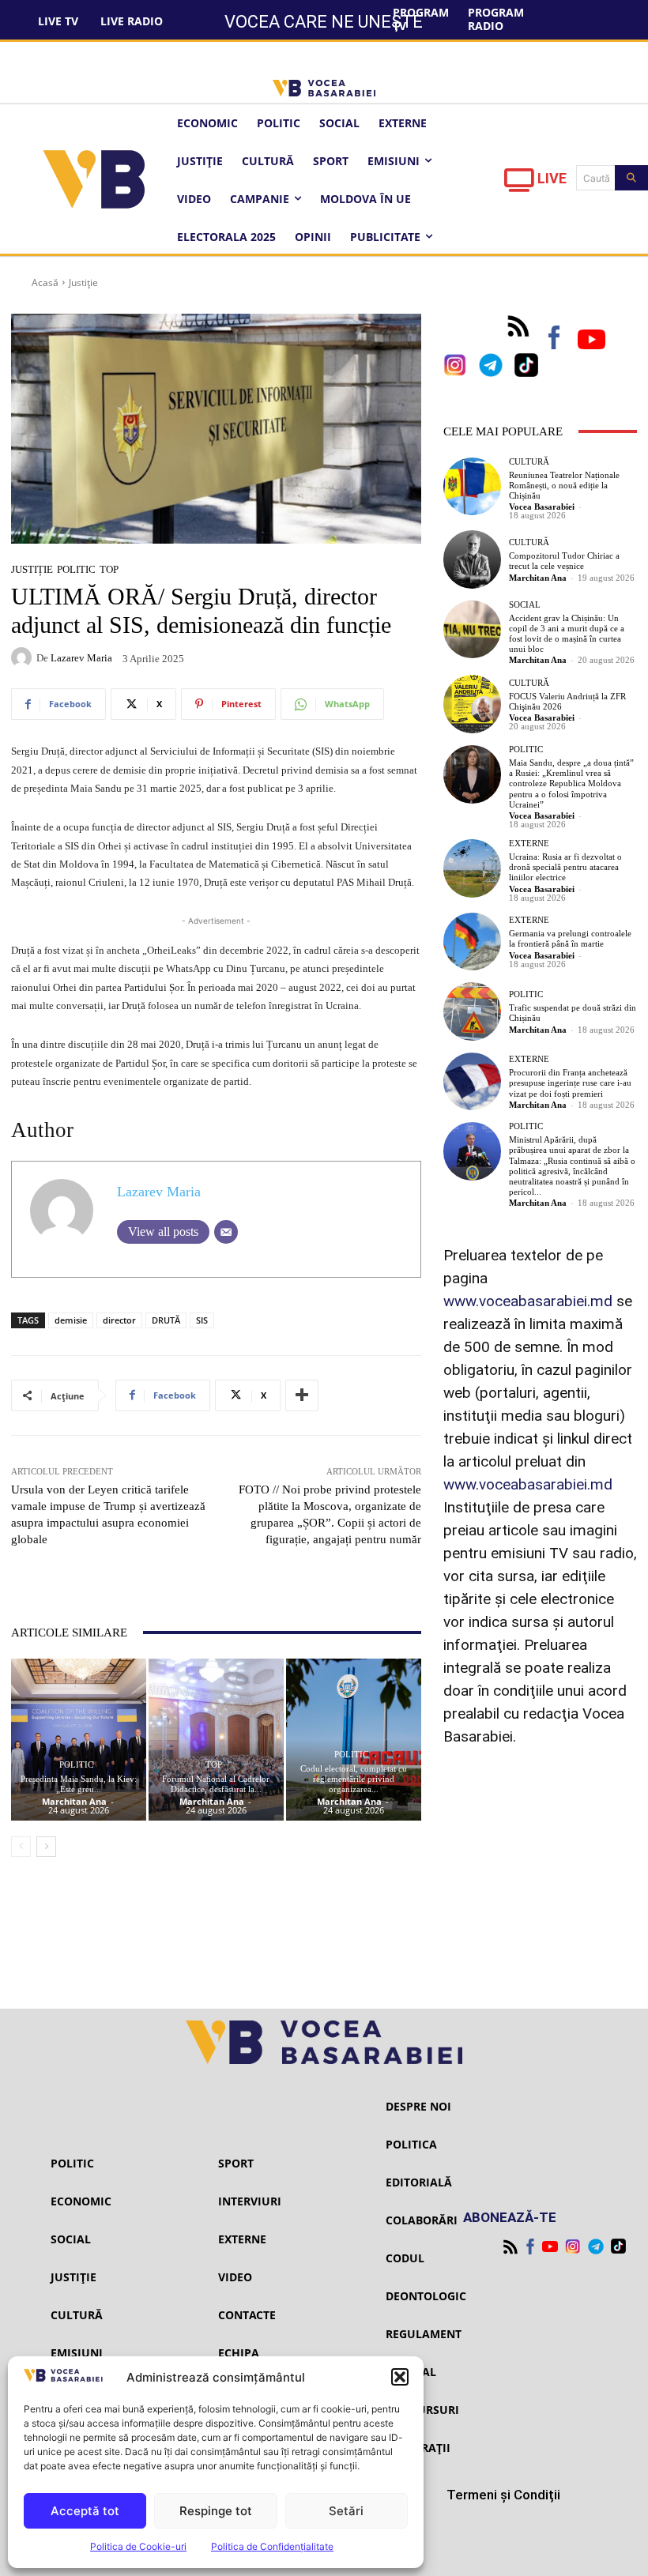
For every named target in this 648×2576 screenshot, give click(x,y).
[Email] (226, 1232)
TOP (109, 569)
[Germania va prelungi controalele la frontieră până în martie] (473, 942)
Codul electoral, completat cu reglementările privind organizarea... (354, 1779)
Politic (76, 569)
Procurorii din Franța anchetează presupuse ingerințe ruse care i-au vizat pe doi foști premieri (570, 1083)
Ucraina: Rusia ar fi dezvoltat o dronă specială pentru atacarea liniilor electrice (565, 867)
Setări (346, 2511)
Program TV (421, 19)
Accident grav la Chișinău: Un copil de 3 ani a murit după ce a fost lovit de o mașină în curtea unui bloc (567, 634)
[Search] (631, 178)
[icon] (519, 185)
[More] (302, 1395)
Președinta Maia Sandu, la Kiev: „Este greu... (79, 1784)
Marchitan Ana (74, 1801)
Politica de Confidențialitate (272, 2546)
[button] (400, 2377)
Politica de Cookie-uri (138, 2546)
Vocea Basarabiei (542, 507)
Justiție (83, 282)
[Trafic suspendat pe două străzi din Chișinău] (473, 1011)
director (119, 1320)
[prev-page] (21, 1847)
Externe (529, 844)
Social (525, 605)
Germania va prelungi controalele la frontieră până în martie (570, 938)
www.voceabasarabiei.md (528, 1301)
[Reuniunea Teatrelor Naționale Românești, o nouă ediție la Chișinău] (473, 487)
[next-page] (46, 1847)
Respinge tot (216, 2511)
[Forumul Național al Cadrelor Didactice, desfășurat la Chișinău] (216, 1740)
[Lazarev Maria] (24, 657)
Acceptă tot (85, 2511)
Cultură (529, 462)
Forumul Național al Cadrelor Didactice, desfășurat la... (216, 1784)
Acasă (45, 282)
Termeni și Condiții (503, 2495)
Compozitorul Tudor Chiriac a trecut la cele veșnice (564, 561)
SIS (202, 1320)
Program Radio (496, 19)
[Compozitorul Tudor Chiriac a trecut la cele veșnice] (473, 559)
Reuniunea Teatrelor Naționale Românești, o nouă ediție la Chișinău (564, 485)
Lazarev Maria (81, 658)
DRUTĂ (166, 1320)
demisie (71, 1320)
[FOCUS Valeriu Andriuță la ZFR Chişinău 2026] (473, 704)
